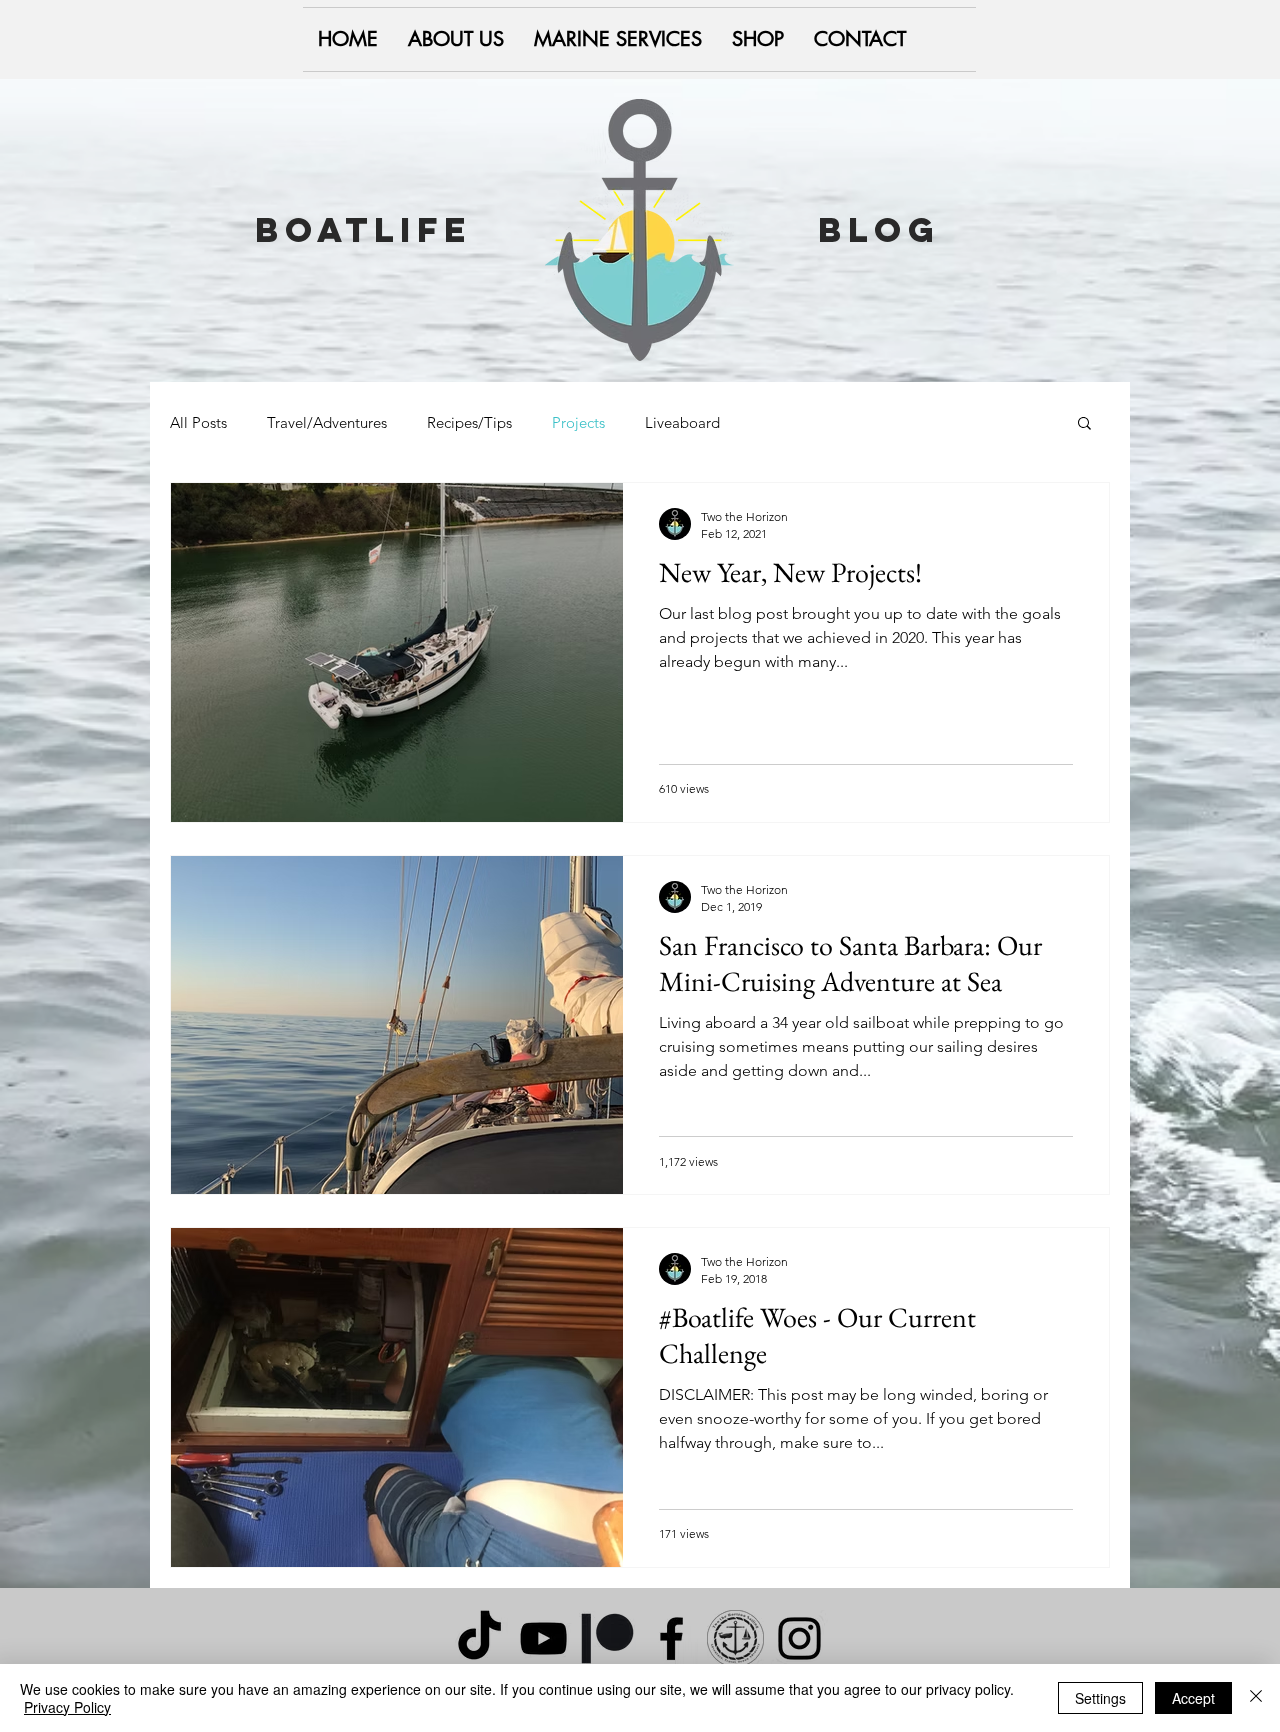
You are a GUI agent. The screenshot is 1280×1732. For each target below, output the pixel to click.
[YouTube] (543, 1638)
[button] (1084, 424)
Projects (578, 422)
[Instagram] (799, 1638)
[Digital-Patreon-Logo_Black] (607, 1638)
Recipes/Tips (469, 422)
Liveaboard (682, 422)
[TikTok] (479, 1638)
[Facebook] (671, 1638)
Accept (1193, 1698)
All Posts (198, 422)
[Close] (1256, 1698)
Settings (1100, 1698)
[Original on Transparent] (735, 1638)
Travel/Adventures (327, 422)
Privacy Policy (67, 1707)
